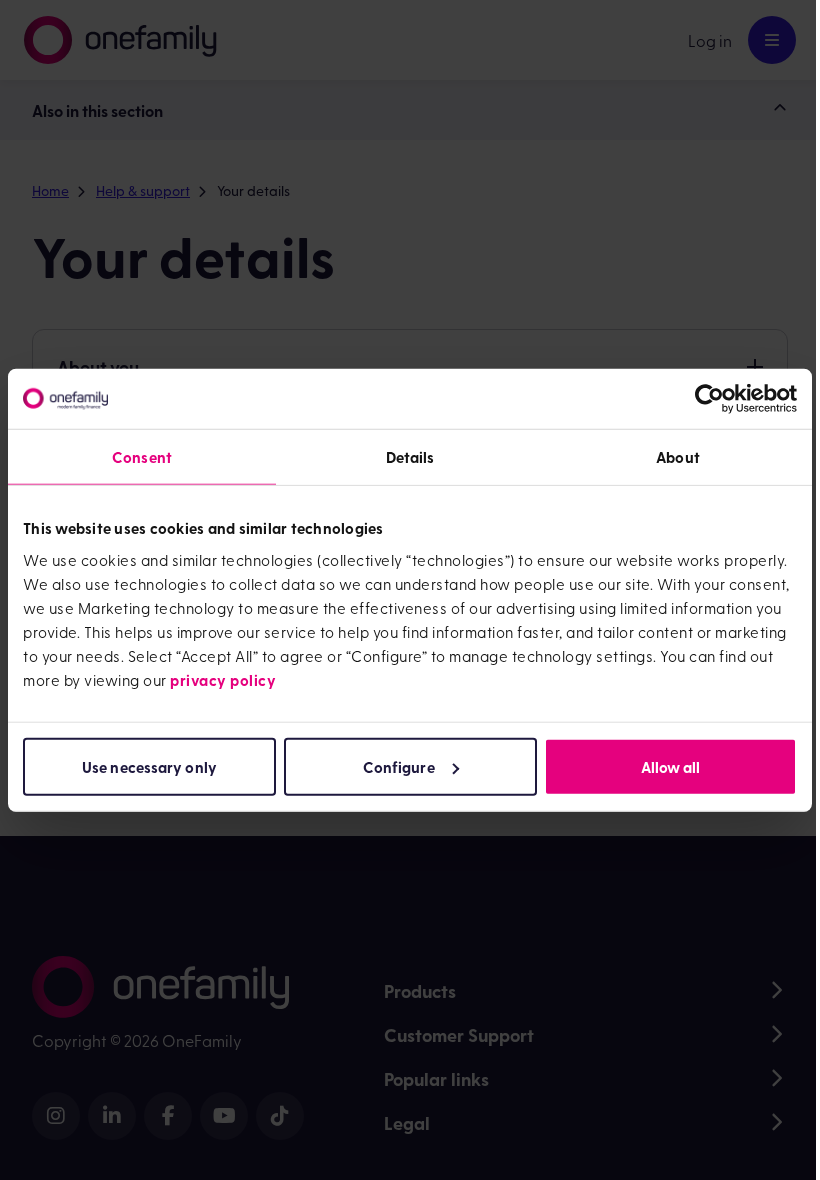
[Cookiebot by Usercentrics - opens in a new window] (709, 399)
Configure (399, 766)
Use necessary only (149, 766)
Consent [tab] (142, 457)
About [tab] (678, 457)
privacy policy (223, 679)
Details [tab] (410, 457)
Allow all (671, 766)
